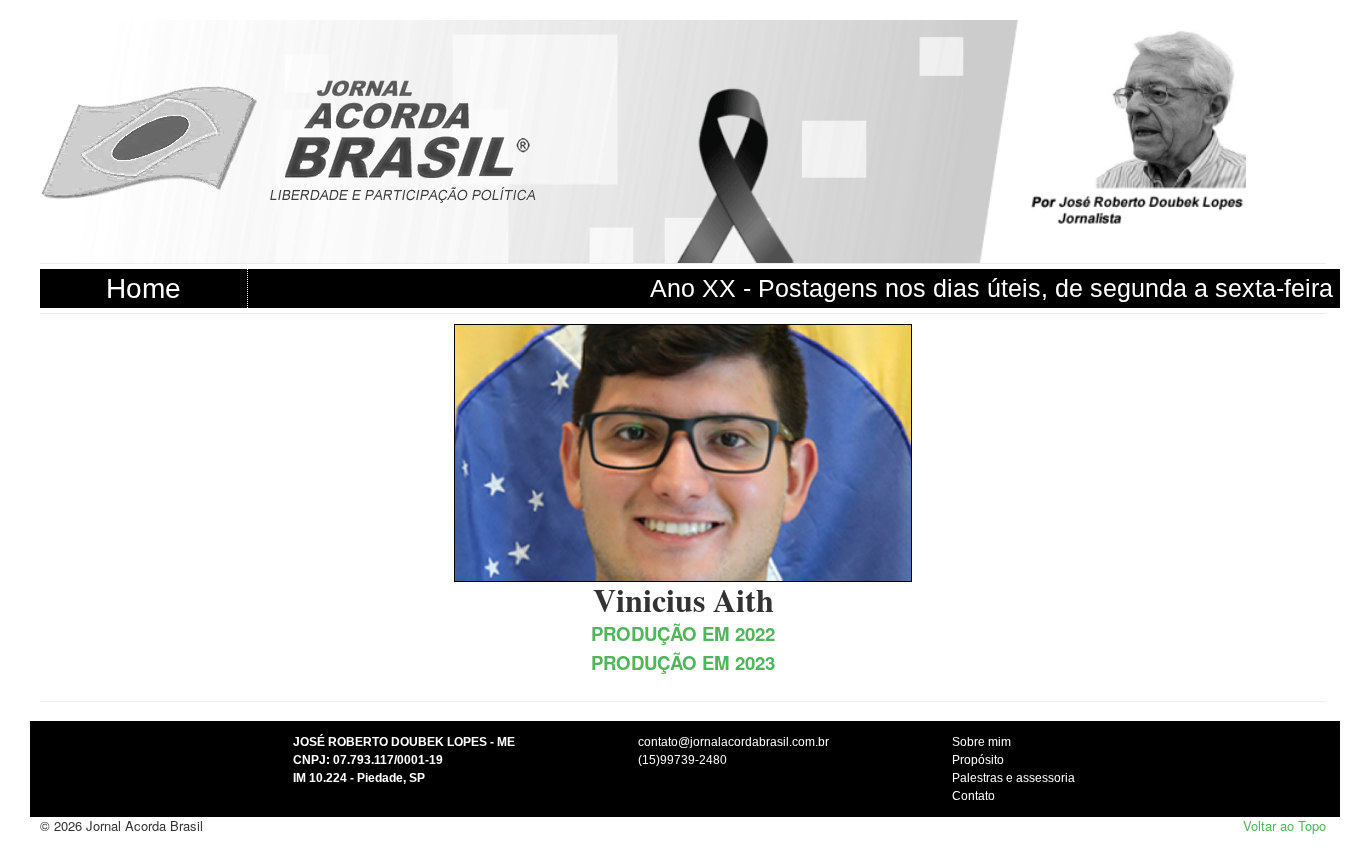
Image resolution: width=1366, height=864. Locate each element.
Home (143, 288)
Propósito (978, 760)
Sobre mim (981, 742)
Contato (973, 796)
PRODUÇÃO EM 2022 (683, 633)
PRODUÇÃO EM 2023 (683, 662)
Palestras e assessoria (1013, 778)
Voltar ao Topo (1284, 825)
